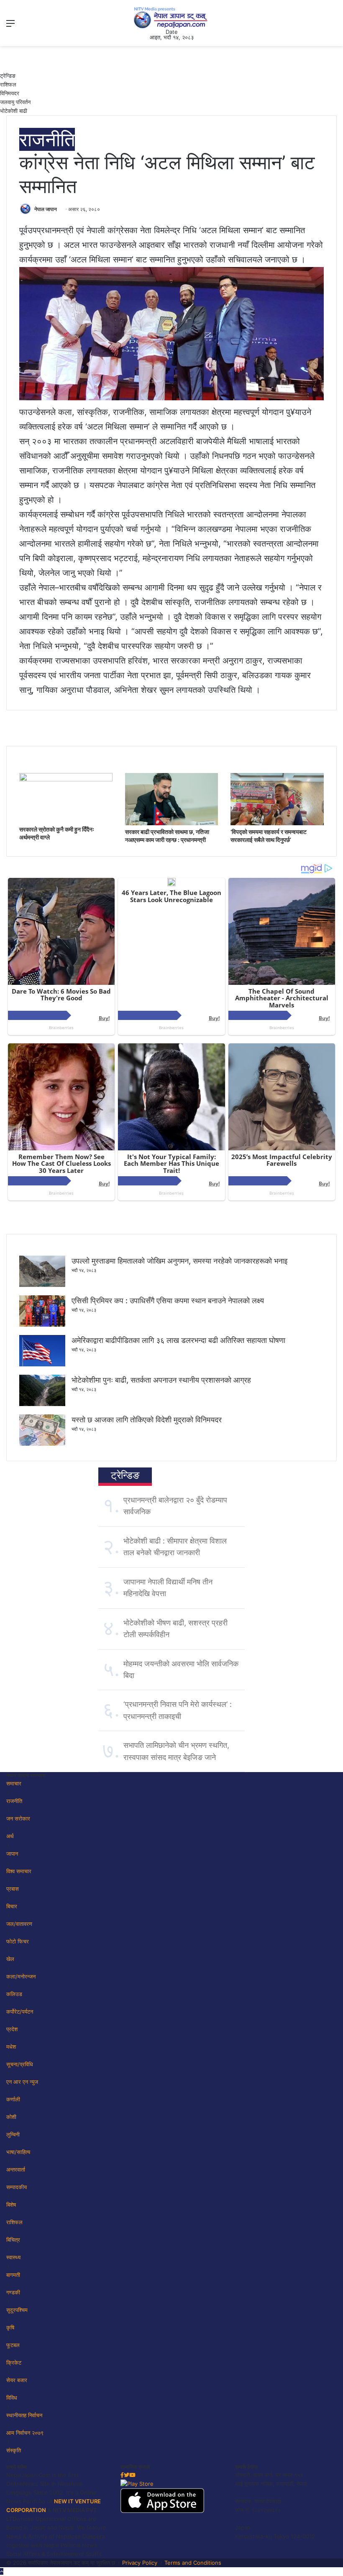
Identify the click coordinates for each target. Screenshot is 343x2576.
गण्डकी (13, 2292)
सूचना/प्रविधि (20, 2064)
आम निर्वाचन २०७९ (25, 2433)
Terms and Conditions (193, 2563)
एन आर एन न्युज (22, 2082)
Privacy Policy (140, 2563)
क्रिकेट (14, 2362)
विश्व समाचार (19, 1871)
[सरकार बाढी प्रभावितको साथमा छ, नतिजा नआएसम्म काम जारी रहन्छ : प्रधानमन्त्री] (172, 823)
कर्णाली (13, 2099)
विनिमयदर (10, 93)
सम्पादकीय (17, 2187)
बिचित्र (13, 2240)
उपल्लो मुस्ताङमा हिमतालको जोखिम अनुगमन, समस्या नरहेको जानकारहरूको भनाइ (179, 1261)
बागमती (13, 2275)
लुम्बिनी (13, 2134)
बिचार (12, 1906)
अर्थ (10, 1836)
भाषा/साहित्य (18, 2152)
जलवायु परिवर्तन (15, 102)
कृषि (10, 2327)
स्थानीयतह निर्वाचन (24, 2415)
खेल (10, 1959)
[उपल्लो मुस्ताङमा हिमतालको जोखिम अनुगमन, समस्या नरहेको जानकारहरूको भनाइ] (42, 1285)
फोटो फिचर (18, 1941)
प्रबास (13, 1889)
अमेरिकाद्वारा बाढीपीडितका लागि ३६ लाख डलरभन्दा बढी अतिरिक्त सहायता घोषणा (178, 1340)
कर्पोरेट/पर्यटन (20, 2011)
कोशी (11, 2117)
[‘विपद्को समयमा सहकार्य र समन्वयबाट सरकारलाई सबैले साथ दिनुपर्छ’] (277, 823)
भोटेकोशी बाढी (14, 111)
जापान (12, 1854)
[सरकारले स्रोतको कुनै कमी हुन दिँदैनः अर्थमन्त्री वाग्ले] (66, 779)
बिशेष (11, 2205)
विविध (12, 2398)
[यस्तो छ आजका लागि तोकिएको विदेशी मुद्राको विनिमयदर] (42, 1444)
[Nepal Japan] (171, 18)
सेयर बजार (17, 2380)
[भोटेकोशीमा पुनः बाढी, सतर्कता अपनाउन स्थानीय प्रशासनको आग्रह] (42, 1404)
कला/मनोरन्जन (21, 1976)
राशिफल (8, 84)
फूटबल (13, 2345)
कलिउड (14, 1994)
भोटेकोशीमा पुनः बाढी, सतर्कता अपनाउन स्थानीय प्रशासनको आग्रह (161, 1380)
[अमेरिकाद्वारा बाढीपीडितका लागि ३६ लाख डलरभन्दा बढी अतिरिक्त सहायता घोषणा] (42, 1364)
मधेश (11, 2047)
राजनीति (47, 139)
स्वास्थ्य (13, 2257)
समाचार (14, 1783)
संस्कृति (14, 2450)
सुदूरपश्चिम (17, 2310)
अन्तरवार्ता (16, 2169)
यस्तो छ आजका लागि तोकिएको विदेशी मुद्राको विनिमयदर (147, 1420)
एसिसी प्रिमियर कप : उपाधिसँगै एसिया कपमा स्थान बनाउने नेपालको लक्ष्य (168, 1301)
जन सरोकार (18, 1818)
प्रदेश (12, 2029)
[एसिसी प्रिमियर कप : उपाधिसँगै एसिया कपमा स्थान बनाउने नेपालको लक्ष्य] (42, 1325)
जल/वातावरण (19, 1924)
